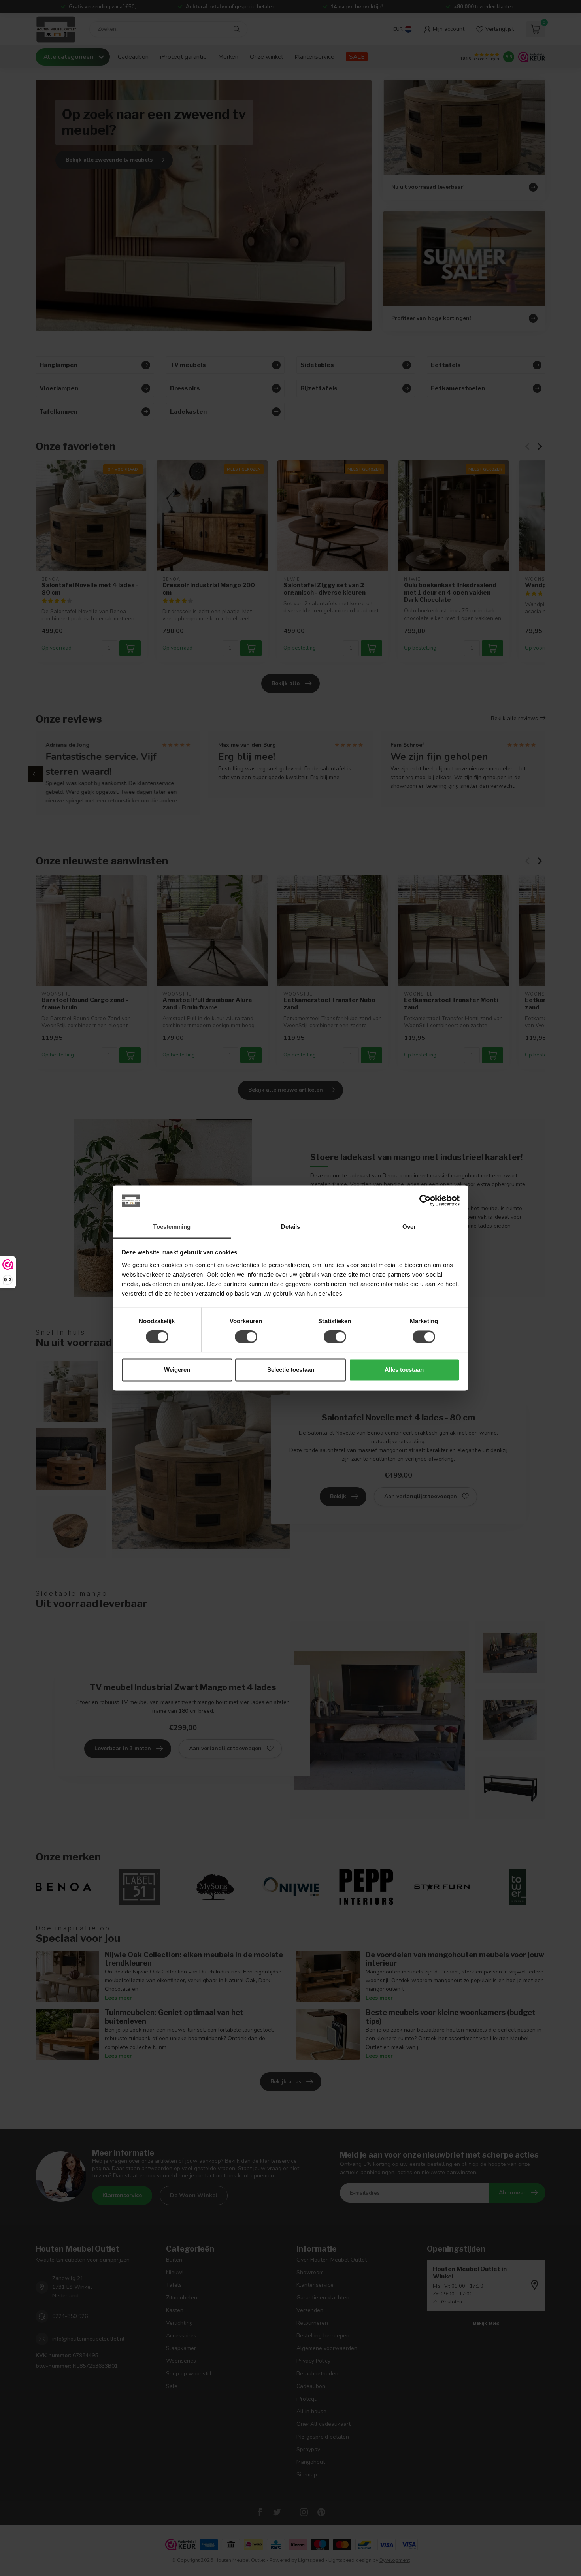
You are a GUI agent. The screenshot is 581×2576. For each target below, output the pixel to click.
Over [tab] (409, 1227)
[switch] (246, 1337)
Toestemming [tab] (172, 1227)
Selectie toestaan (291, 1370)
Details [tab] (291, 1227)
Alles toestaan (404, 1370)
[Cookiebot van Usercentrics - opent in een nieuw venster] (425, 1201)
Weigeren (177, 1370)
